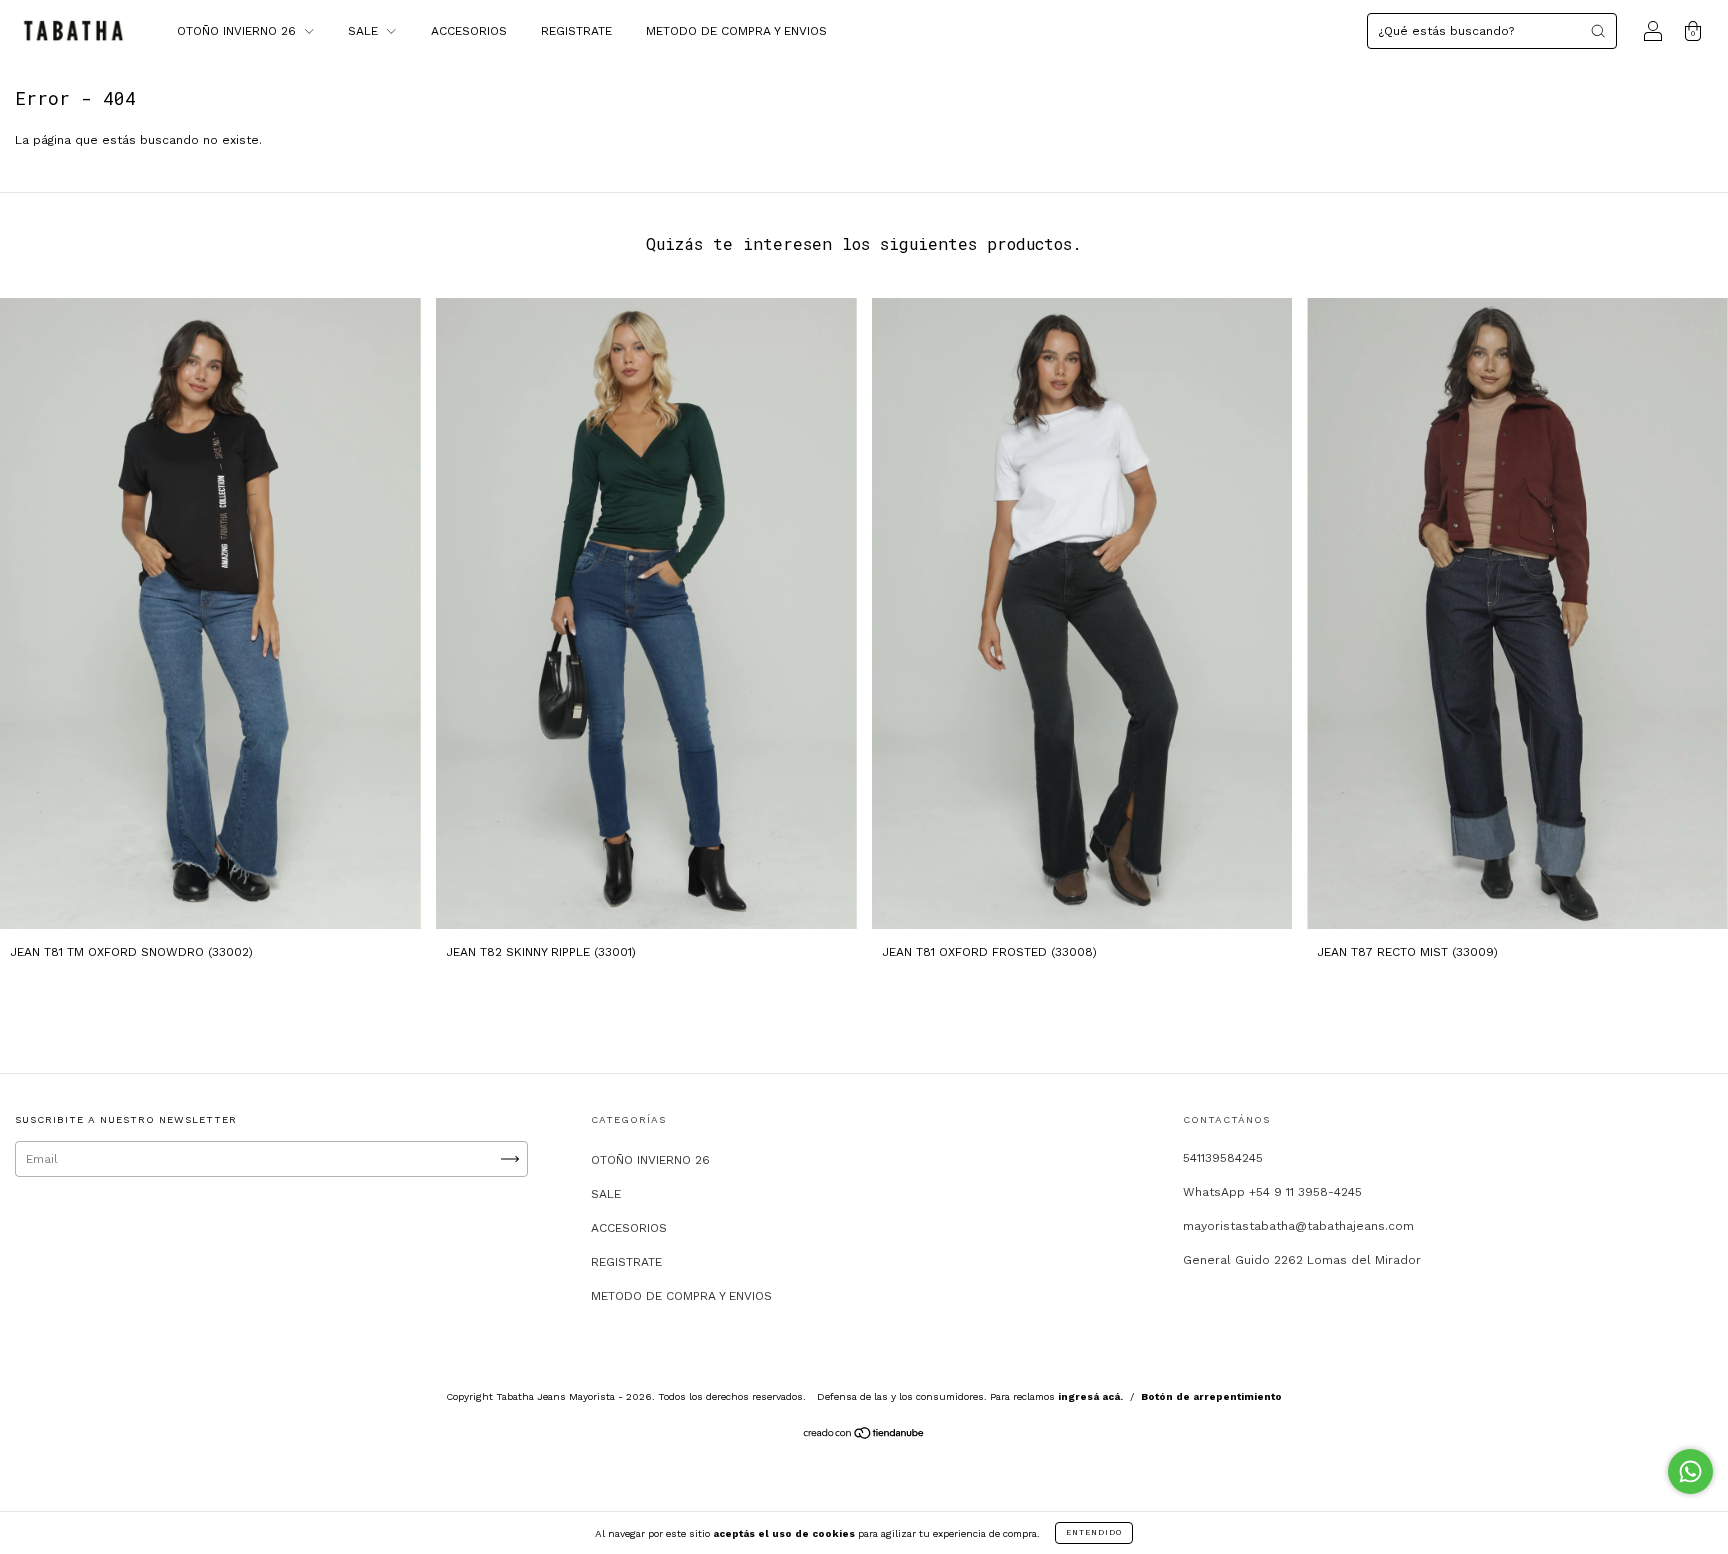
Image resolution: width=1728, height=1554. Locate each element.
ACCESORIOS (469, 31)
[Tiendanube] (864, 1436)
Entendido (1094, 1532)
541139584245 (1223, 1158)
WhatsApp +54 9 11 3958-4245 (1272, 1192)
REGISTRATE (576, 31)
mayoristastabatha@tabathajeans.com (1298, 1226)
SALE (365, 31)
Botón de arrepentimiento (1211, 1396)
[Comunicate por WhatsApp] (1690, 1471)
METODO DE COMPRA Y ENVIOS (736, 31)
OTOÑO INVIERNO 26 (238, 31)
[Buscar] (1598, 31)
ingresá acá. (1090, 1396)
